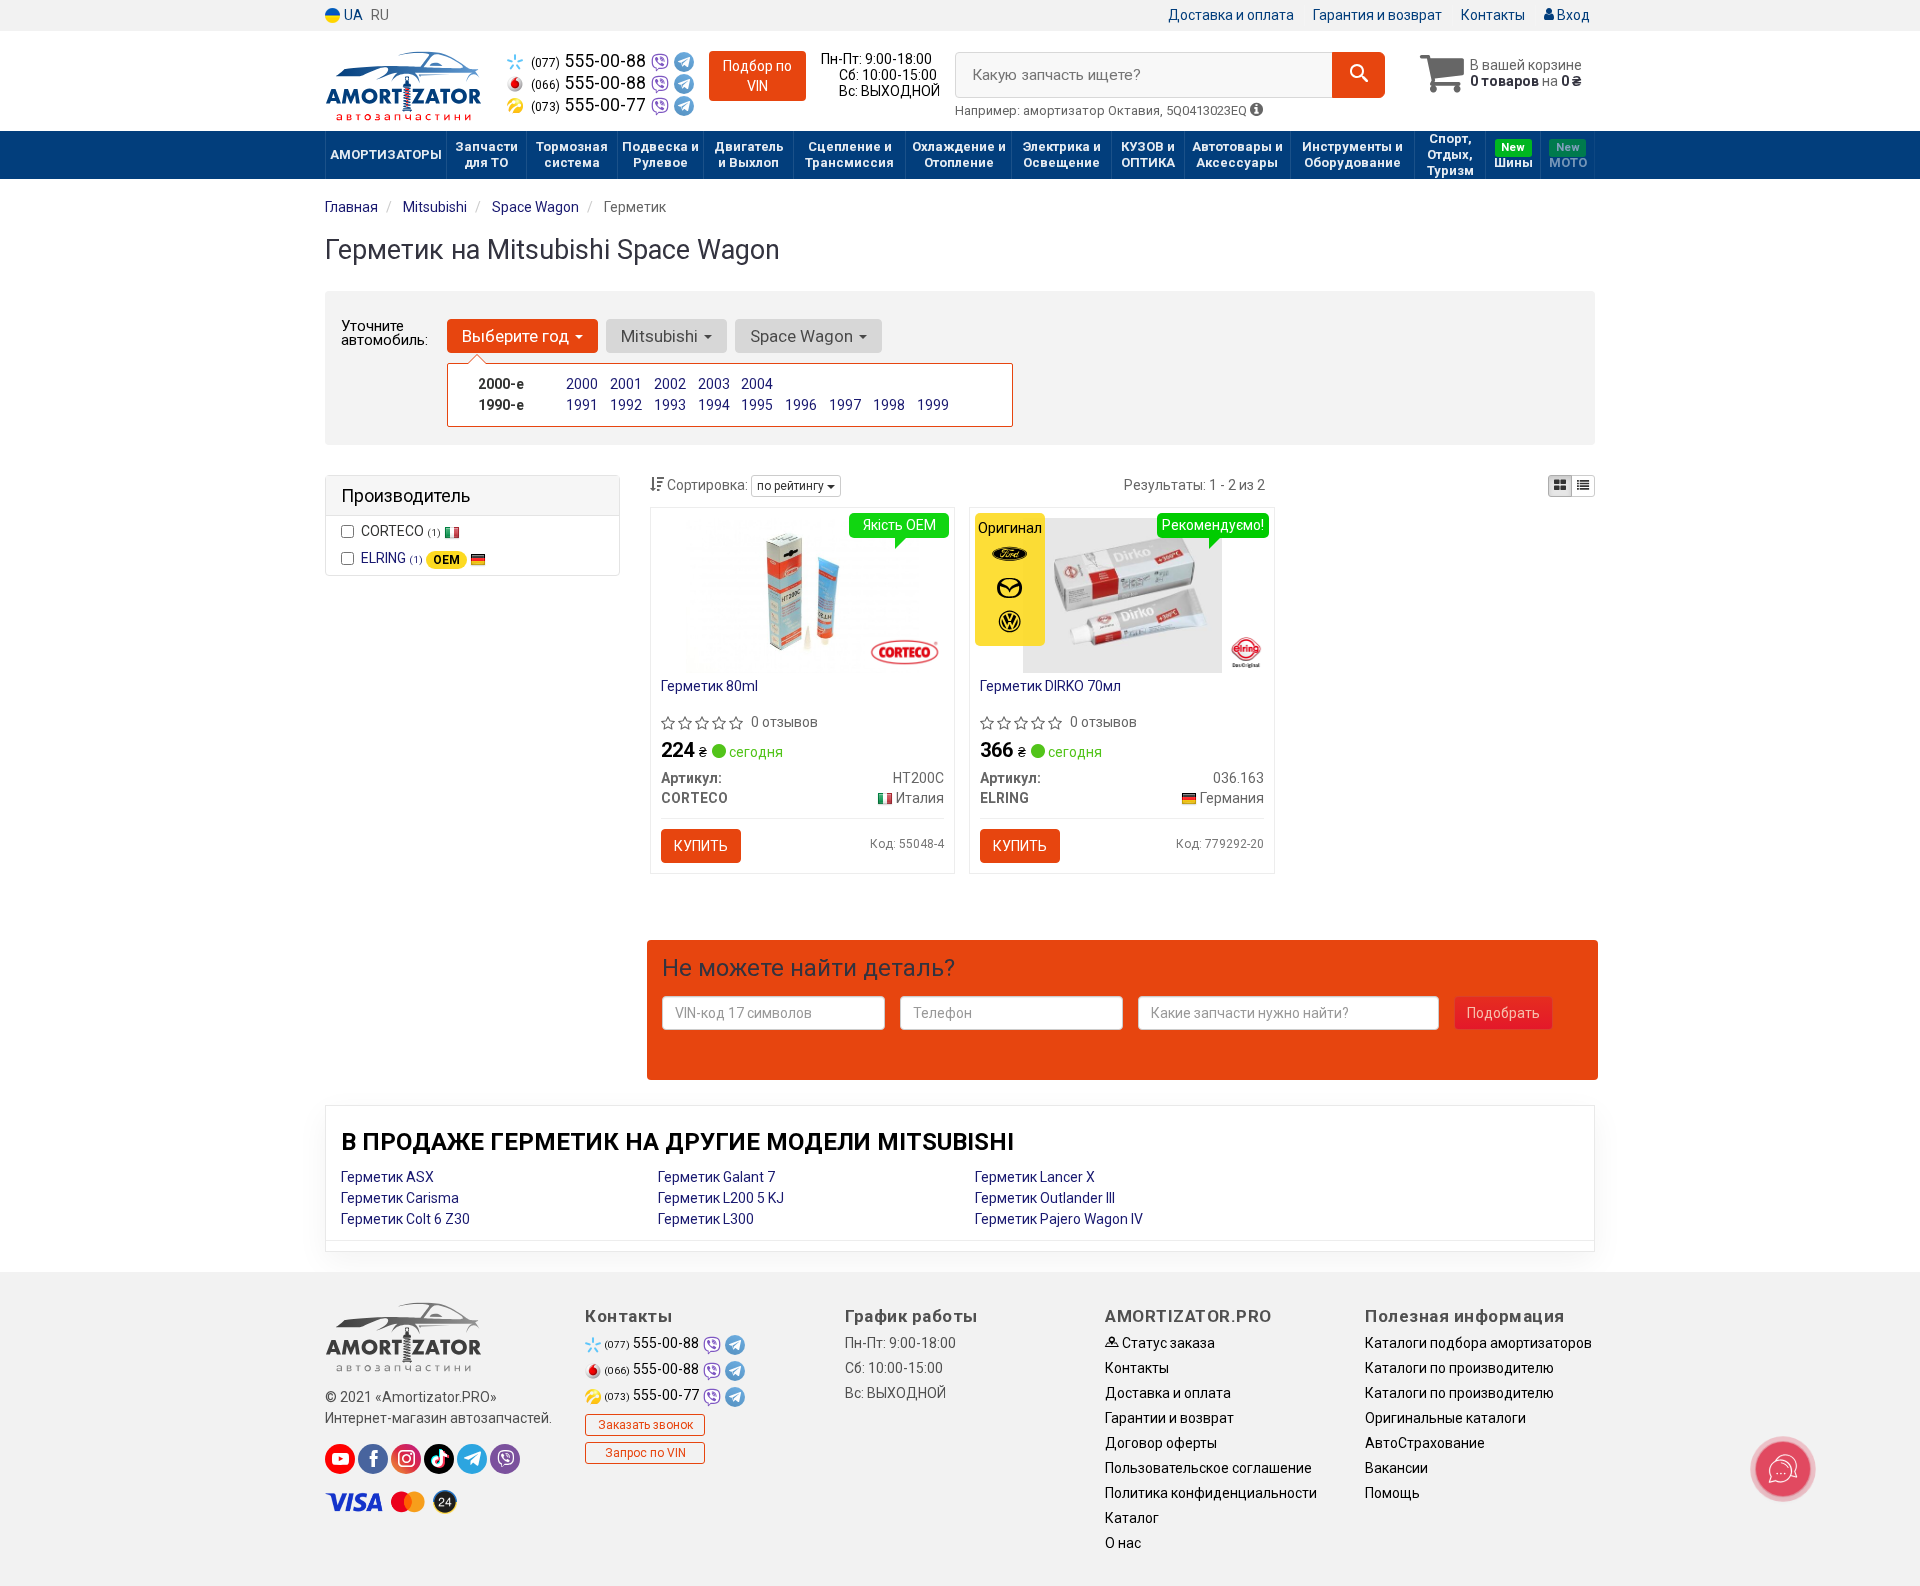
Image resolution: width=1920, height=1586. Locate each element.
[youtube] (340, 1459)
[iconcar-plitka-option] (1560, 486)
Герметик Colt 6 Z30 (405, 1219)
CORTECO (401, 531)
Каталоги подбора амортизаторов (1478, 1343)
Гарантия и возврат (1377, 15)
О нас (1123, 1543)
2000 (582, 384)
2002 (670, 384)
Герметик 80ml (709, 686)
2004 (757, 384)
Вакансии (1396, 1468)
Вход (1572, 15)
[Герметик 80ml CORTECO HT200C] (802, 594)
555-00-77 (590, 105)
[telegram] (472, 1459)
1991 (582, 405)
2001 (626, 384)
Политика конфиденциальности (1211, 1493)
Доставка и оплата (1231, 15)
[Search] (1358, 75)
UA (352, 15)
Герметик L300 (706, 1219)
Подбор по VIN (757, 76)
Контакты (1493, 15)
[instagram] (406, 1459)
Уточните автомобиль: (384, 333)
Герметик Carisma (400, 1198)
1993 (670, 405)
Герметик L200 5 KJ (721, 1198)
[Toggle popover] (1783, 1469)
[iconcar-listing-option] (1583, 486)
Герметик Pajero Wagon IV (1059, 1219)
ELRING (410, 558)
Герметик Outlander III (1045, 1198)
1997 (845, 405)
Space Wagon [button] (803, 336)
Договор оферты (1161, 1443)
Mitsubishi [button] (661, 336)
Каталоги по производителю (1459, 1368)
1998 (889, 405)
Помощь (1392, 1493)
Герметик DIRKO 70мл (1050, 686)
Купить (701, 846)
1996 (801, 405)
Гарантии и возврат (1169, 1418)
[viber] (505, 1459)
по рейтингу (792, 486)
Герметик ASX (387, 1177)
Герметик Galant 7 (716, 1177)
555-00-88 (590, 61)
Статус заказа (1167, 1343)
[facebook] (373, 1459)
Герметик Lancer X (1035, 1177)
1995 (757, 405)
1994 (714, 405)
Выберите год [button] (517, 336)
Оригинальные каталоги (1445, 1418)
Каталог (1132, 1518)
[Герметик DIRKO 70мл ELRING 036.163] (1122, 594)
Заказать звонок (645, 1425)
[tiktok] (439, 1459)
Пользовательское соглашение (1208, 1468)
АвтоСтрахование (1425, 1443)
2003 (714, 384)
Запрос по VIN (645, 1453)
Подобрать (1503, 1013)
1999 (933, 405)
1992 (626, 405)
